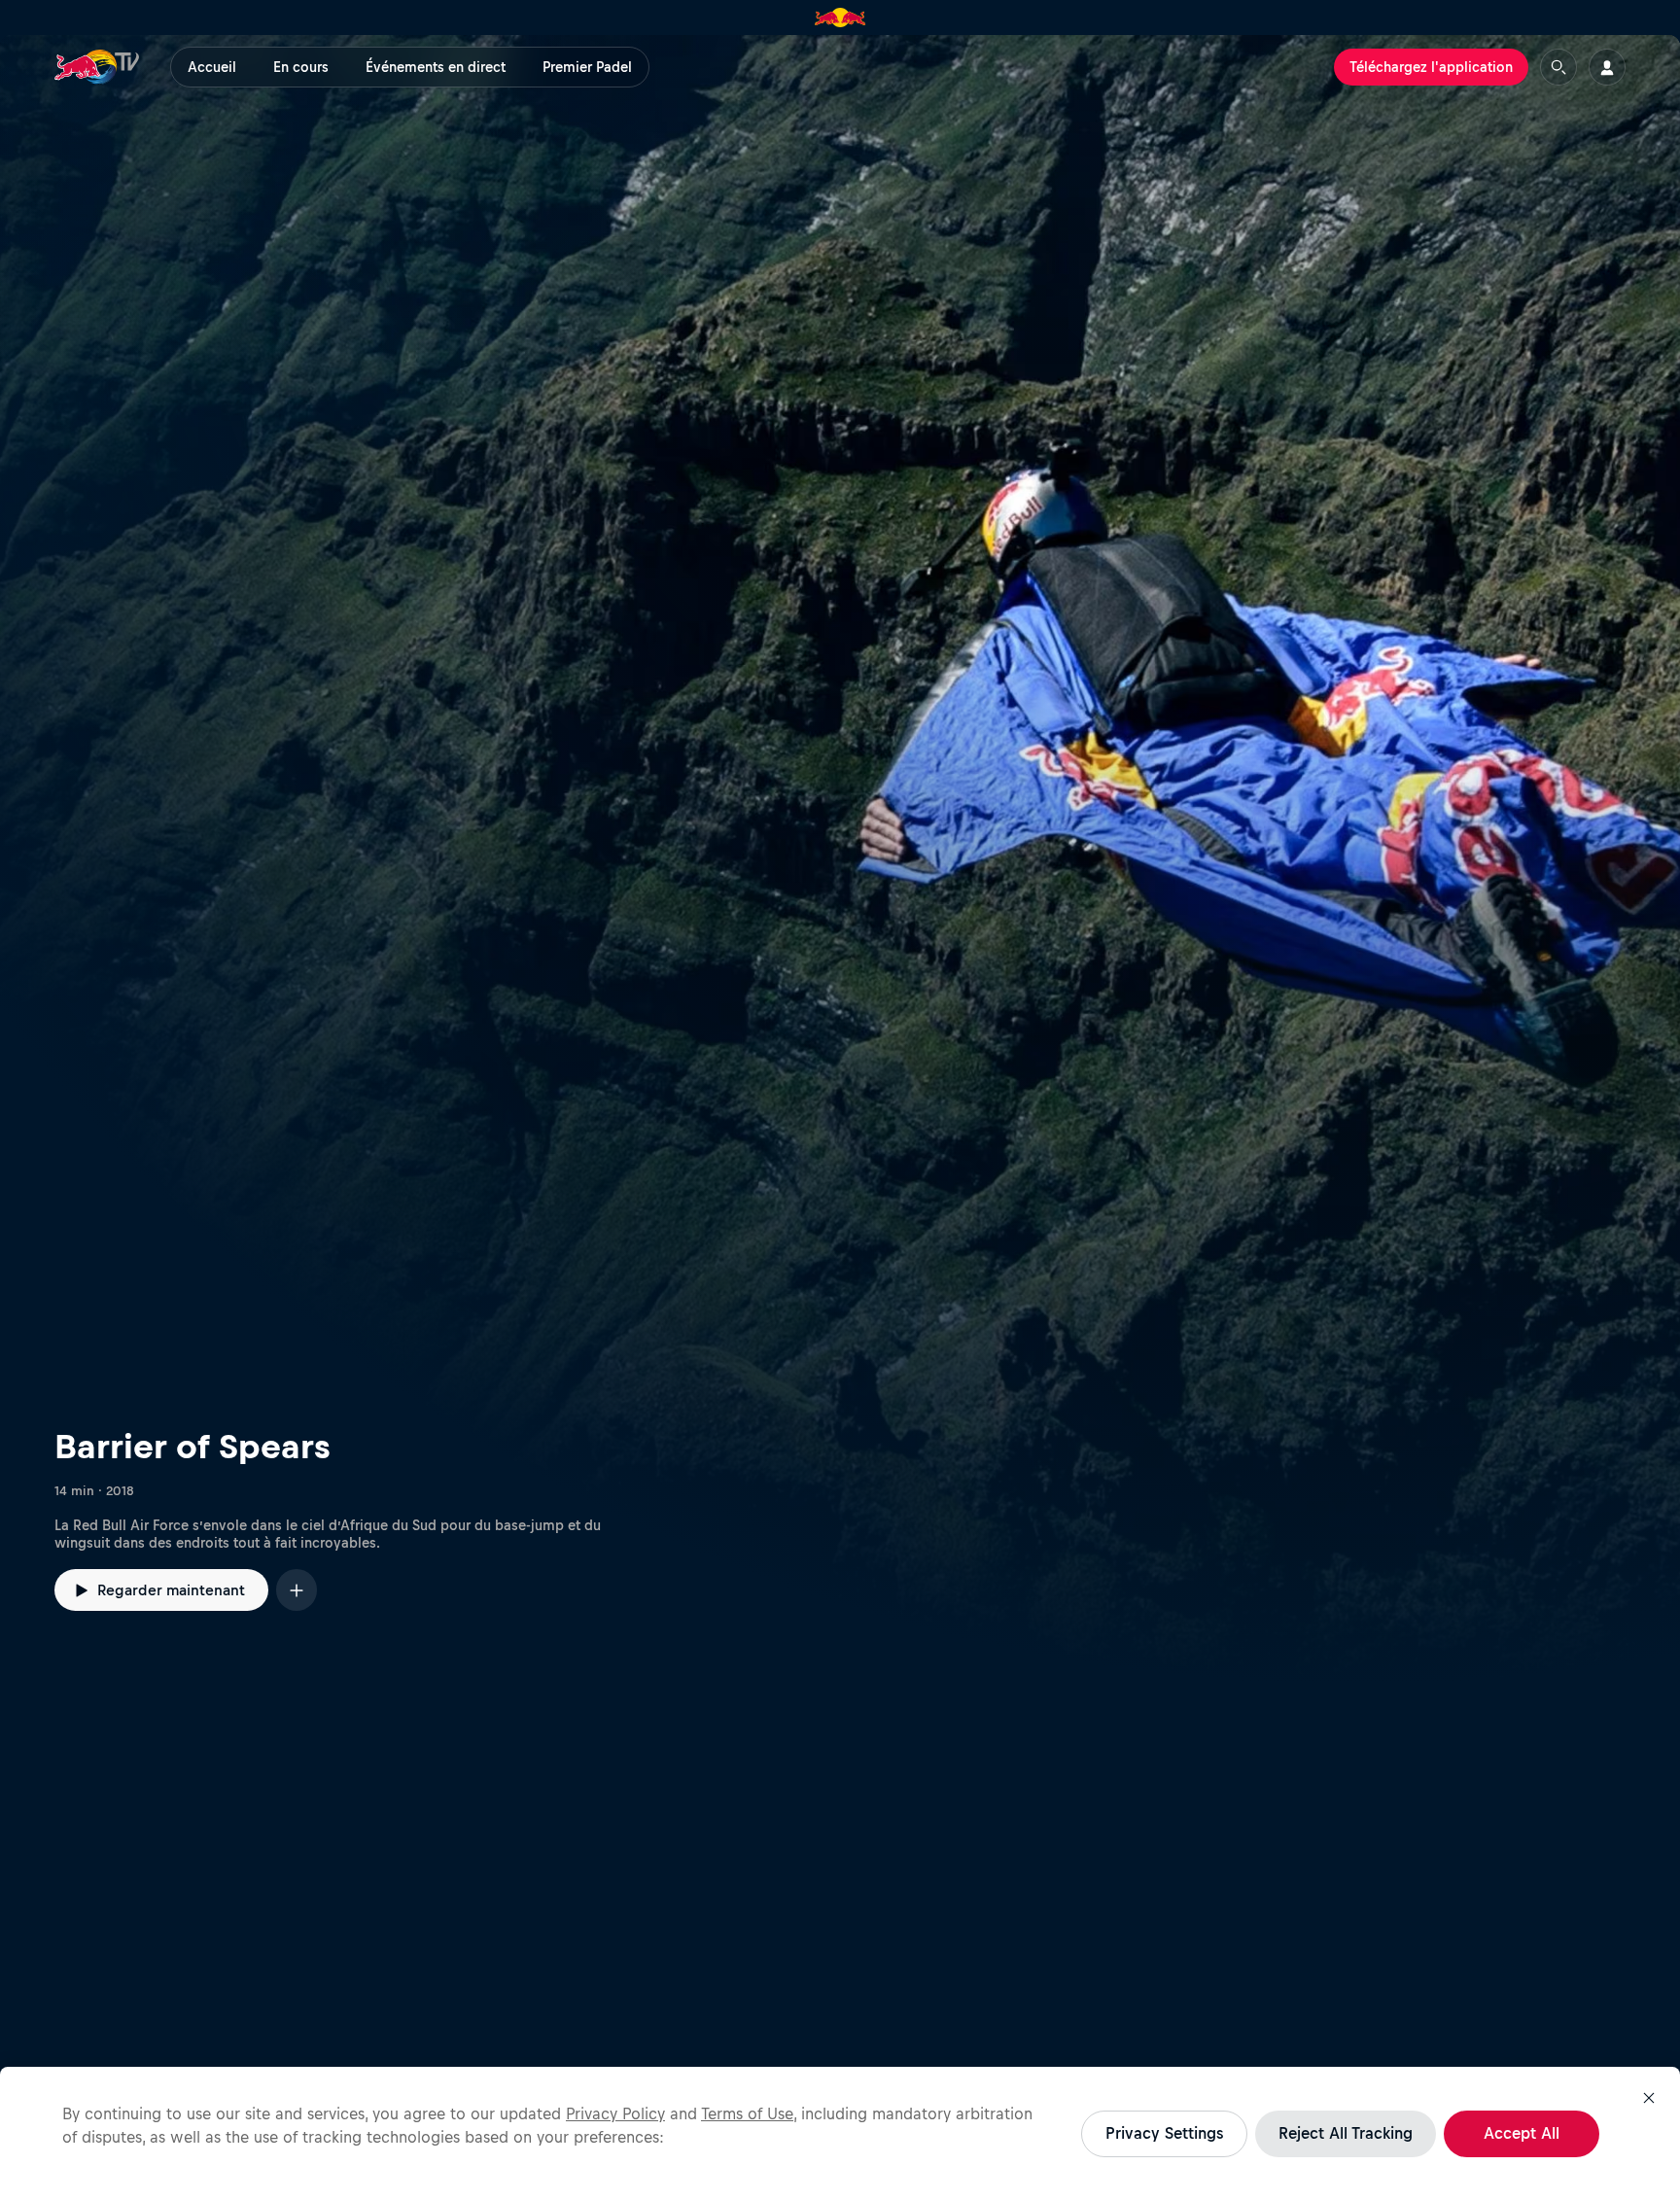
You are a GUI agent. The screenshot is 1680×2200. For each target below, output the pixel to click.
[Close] (1649, 2098)
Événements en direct (436, 67)
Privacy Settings (1164, 2133)
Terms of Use (747, 2113)
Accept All (1522, 2133)
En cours (301, 67)
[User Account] (1607, 67)
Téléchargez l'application (1431, 67)
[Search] (1558, 67)
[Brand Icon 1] (840, 17)
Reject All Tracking (1346, 2133)
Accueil (212, 67)
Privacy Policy (615, 2113)
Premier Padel (587, 67)
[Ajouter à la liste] (297, 1590)
